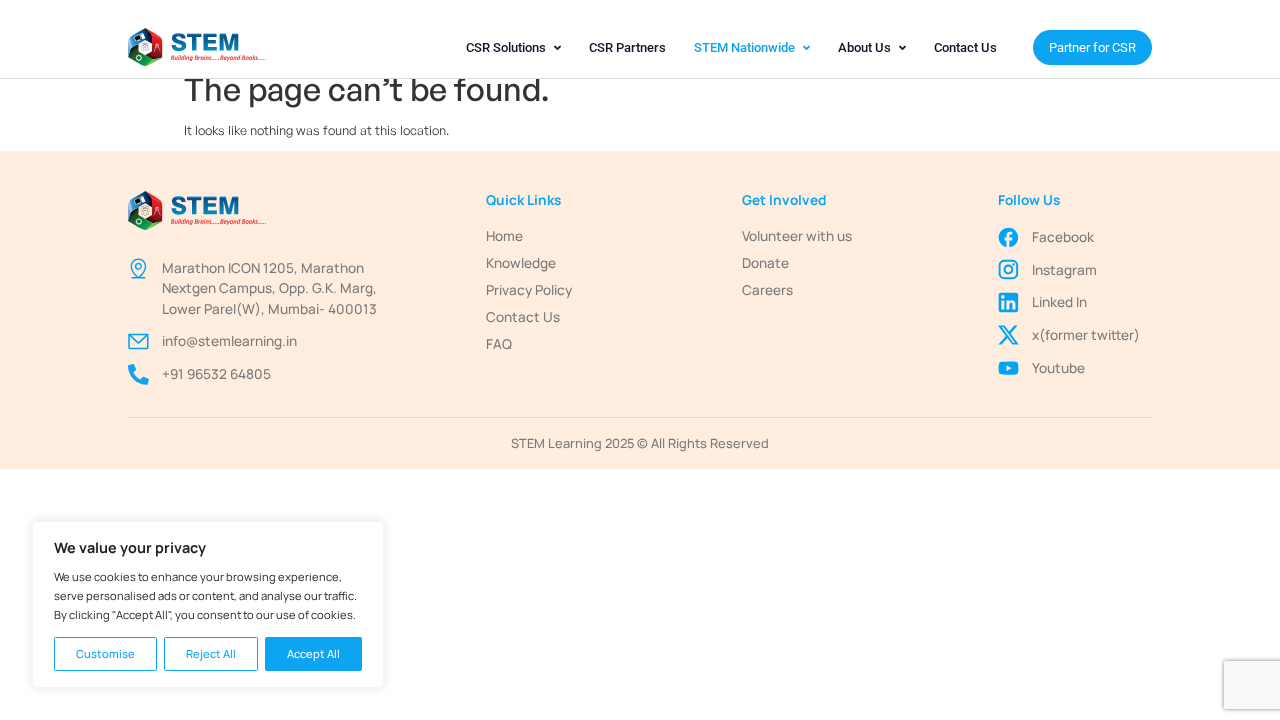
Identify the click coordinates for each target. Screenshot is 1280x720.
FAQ (499, 344)
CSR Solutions (506, 47)
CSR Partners (627, 47)
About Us (864, 47)
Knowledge (521, 263)
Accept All (313, 653)
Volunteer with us (797, 236)
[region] (208, 604)
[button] (513, 47)
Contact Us (965, 47)
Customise (105, 653)
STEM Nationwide (744, 47)
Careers (767, 290)
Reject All (211, 653)
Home (504, 236)
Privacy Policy (529, 290)
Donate (765, 263)
